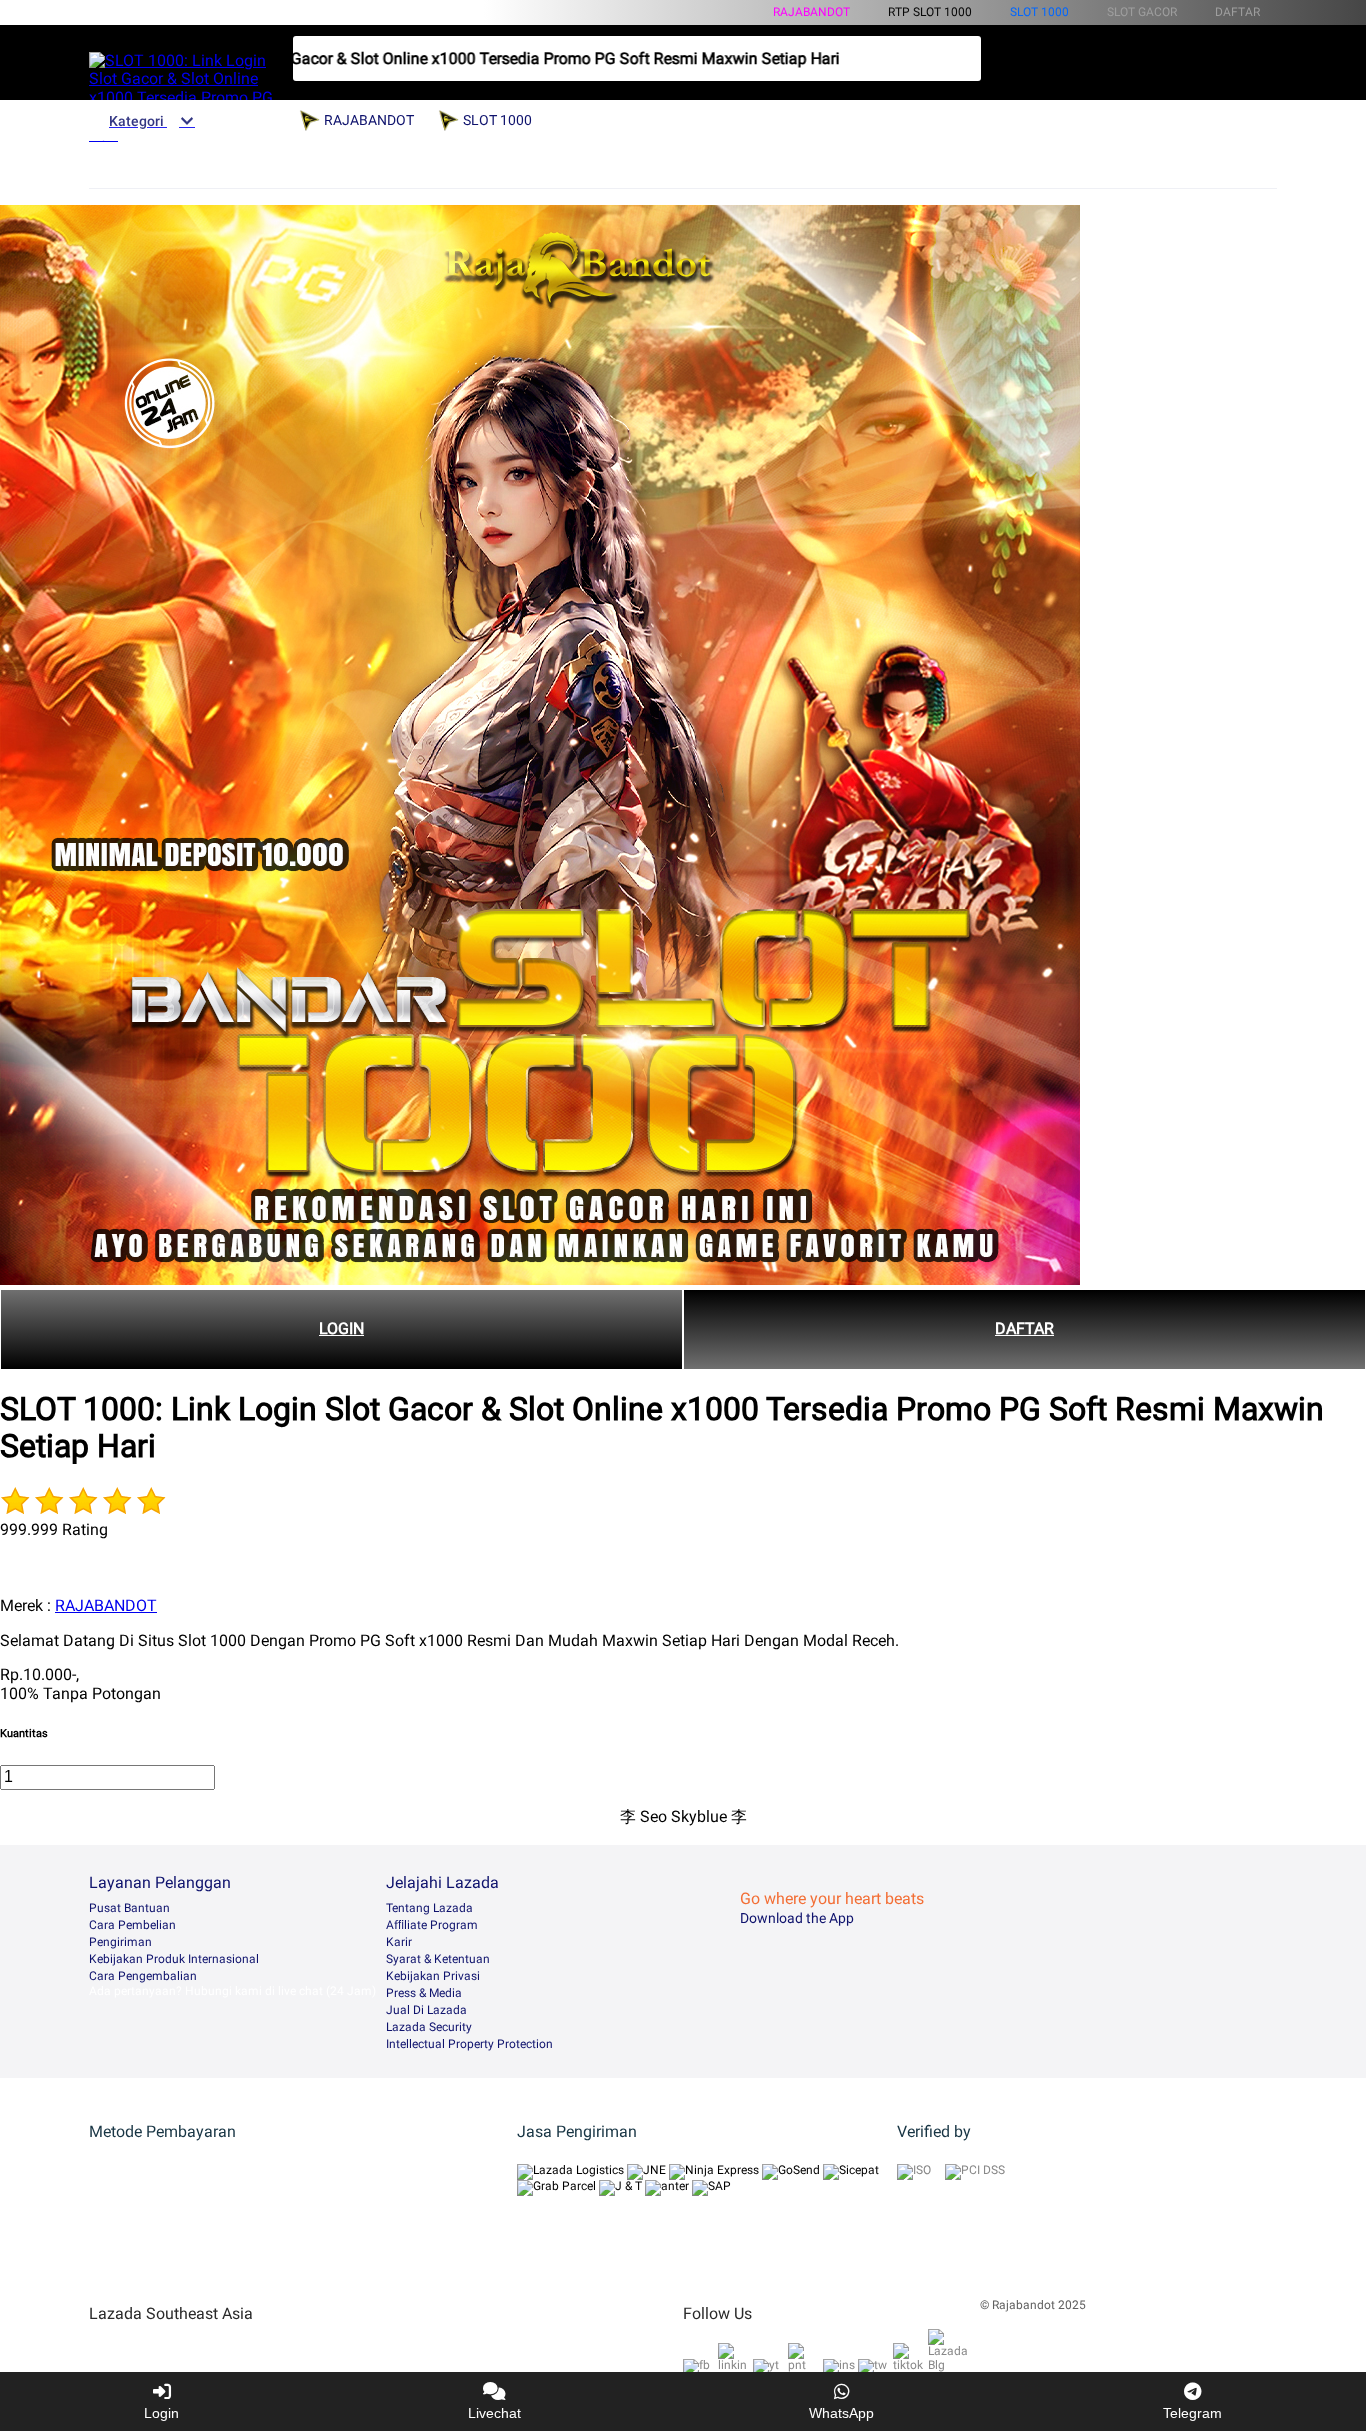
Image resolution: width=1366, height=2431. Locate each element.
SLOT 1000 (1039, 12)
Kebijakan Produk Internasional (174, 1959)
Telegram (1192, 2413)
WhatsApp (841, 2413)
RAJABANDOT (811, 12)
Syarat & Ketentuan (438, 1959)
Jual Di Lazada (426, 2010)
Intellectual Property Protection (469, 2044)
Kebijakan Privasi (433, 1976)
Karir (399, 1942)
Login (161, 2413)
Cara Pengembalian (143, 1976)
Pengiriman (120, 1942)
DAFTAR (1024, 1328)
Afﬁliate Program (432, 1925)
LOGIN (341, 1328)
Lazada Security (429, 2027)
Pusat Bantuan (129, 1908)
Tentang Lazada (429, 1908)
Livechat (494, 2413)
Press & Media (424, 1993)
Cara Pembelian (132, 1925)
